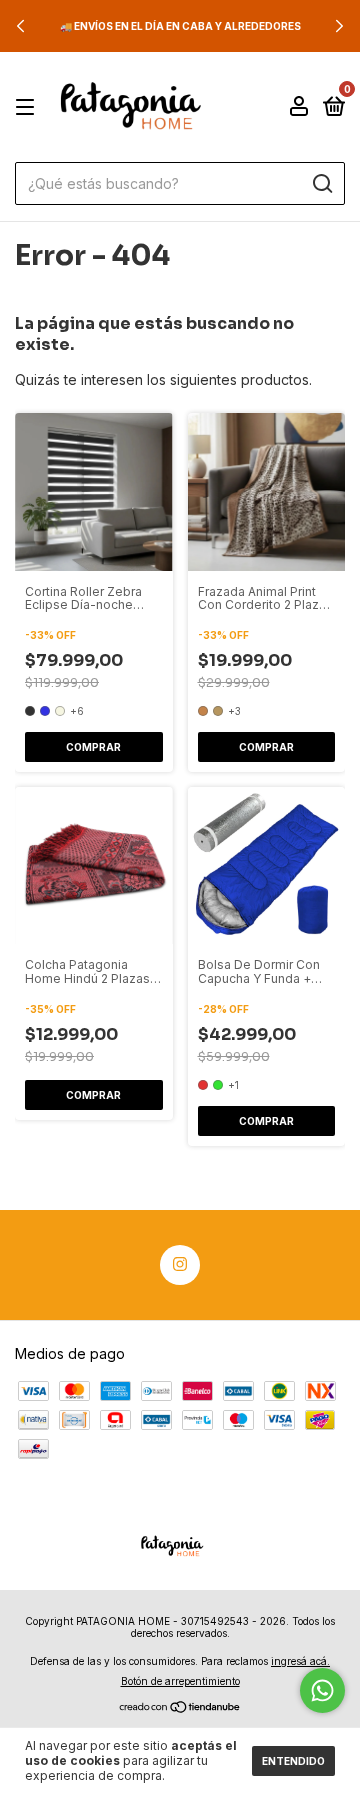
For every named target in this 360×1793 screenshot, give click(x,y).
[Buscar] (321, 184)
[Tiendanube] (180, 1708)
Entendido (293, 1761)
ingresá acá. (300, 1661)
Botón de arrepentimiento (180, 1681)
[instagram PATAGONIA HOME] (180, 1265)
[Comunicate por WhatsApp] (322, 1690)
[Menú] (28, 107)
